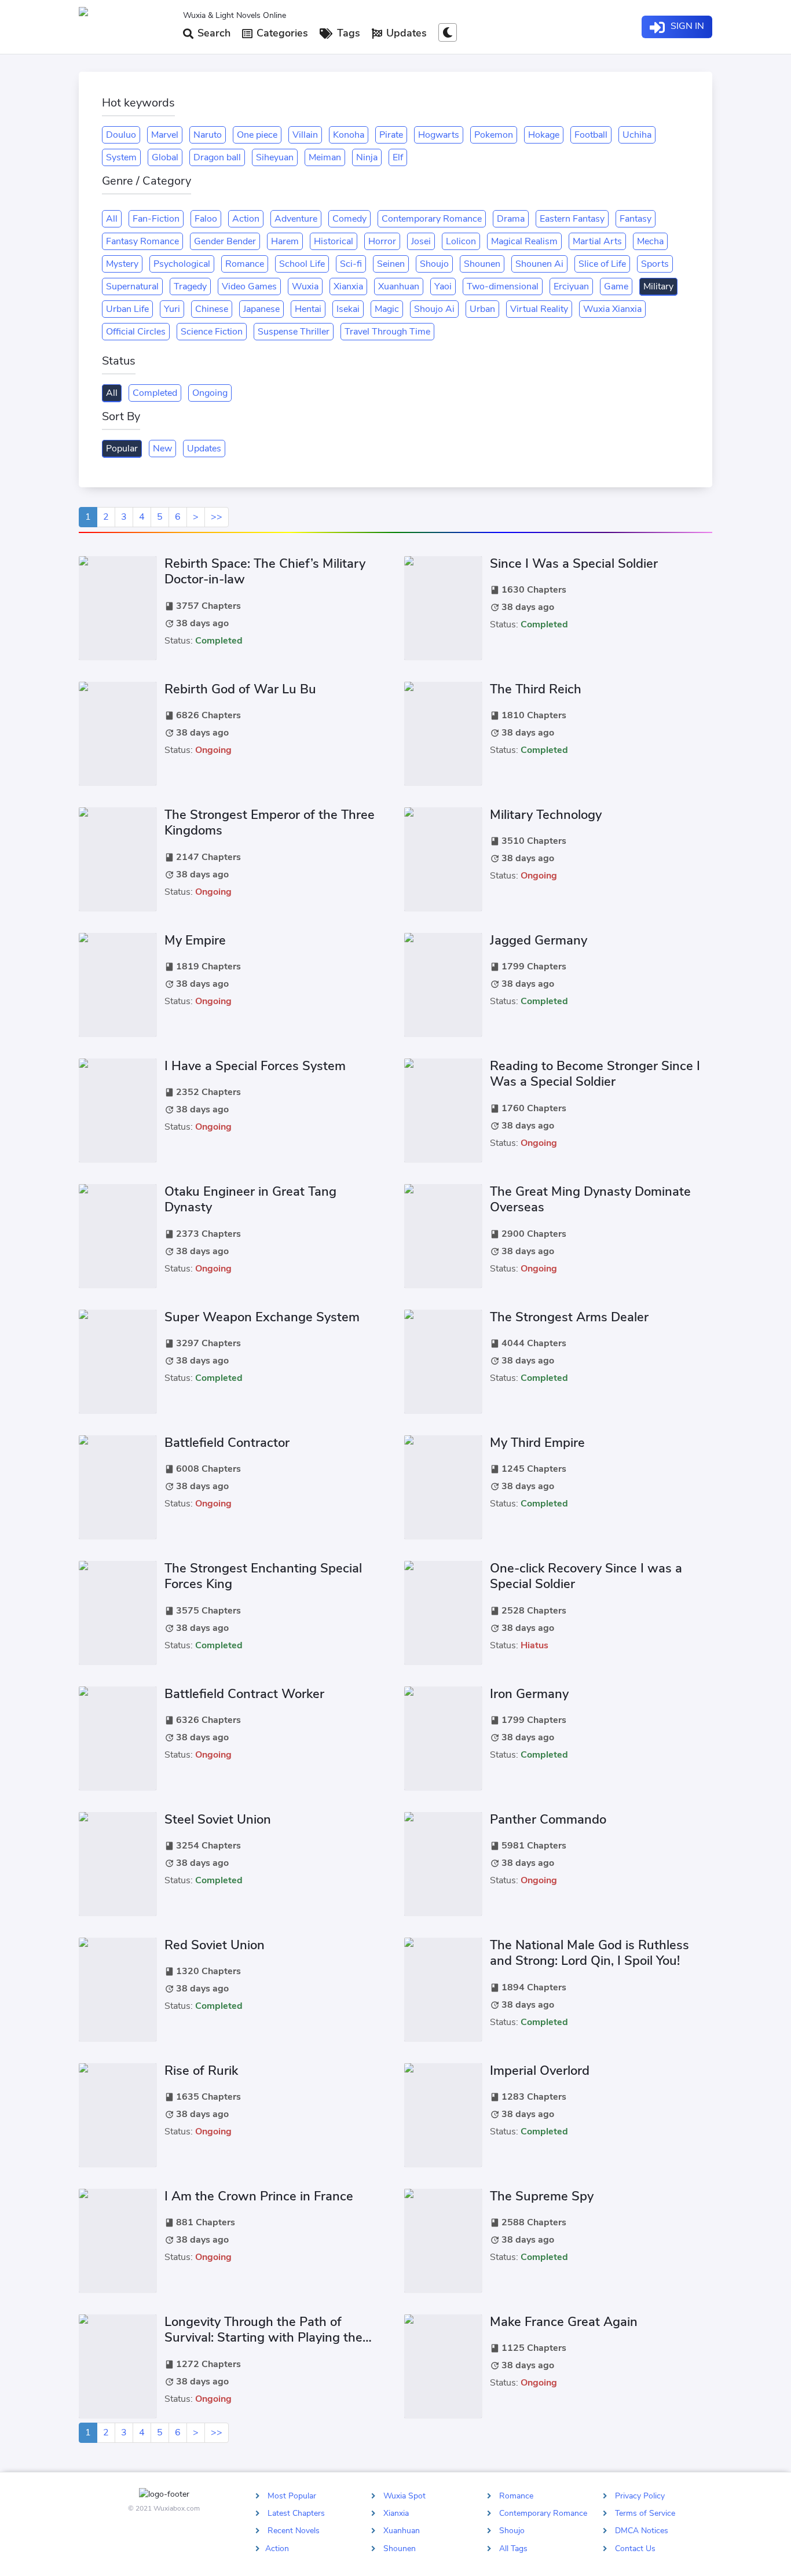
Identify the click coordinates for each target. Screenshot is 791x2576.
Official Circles (136, 332)
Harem (285, 241)
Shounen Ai (539, 264)
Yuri (172, 309)
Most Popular (292, 2496)
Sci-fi (351, 264)
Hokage (544, 135)
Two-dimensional (503, 286)
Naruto (208, 135)
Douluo (121, 135)
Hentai (308, 309)
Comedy (349, 219)
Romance (245, 264)
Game (616, 286)
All (112, 219)
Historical (334, 241)
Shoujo (434, 264)
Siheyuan (275, 157)
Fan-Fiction (156, 219)
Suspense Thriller (294, 332)
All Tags (513, 2548)
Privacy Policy (640, 2496)
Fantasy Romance (142, 241)
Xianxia (348, 286)
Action (246, 219)
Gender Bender (225, 241)
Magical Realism (524, 241)
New (162, 449)
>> (217, 517)
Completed (155, 393)
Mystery (122, 264)
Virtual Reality (539, 309)
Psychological (182, 264)
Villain (305, 135)
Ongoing (210, 393)
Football (591, 135)
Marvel (165, 135)
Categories (281, 33)
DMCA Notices (642, 2531)
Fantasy (636, 219)
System (121, 157)
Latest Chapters (296, 2513)
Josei (421, 241)
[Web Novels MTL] (126, 27)
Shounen (482, 264)
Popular (122, 449)
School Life (302, 264)
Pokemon (494, 135)
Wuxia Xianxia (612, 309)
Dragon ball (217, 157)
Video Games (249, 286)
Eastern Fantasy (572, 219)
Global (165, 157)
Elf (398, 157)
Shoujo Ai (434, 309)
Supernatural (132, 286)
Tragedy (190, 286)
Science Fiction (212, 332)
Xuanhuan (399, 286)
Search (213, 33)
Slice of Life (602, 264)
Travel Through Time (387, 332)
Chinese (212, 309)
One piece (257, 135)
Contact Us (635, 2548)
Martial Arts (597, 241)
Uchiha (637, 135)
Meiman (325, 157)
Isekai (348, 309)
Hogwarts (439, 135)
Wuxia (305, 286)
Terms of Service (645, 2513)
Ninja (367, 157)
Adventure (296, 219)
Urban (482, 309)
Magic (387, 309)
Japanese (261, 309)
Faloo (206, 219)
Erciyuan (571, 286)
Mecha (650, 241)
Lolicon (461, 241)
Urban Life (127, 309)
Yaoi (443, 286)
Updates (405, 33)
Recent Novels (294, 2531)
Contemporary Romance (432, 219)
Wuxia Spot (404, 2496)
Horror (382, 241)
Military (658, 286)
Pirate (391, 135)
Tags (347, 33)
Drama (511, 219)
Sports (655, 264)
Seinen (391, 264)
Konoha (349, 135)
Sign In (686, 26)
